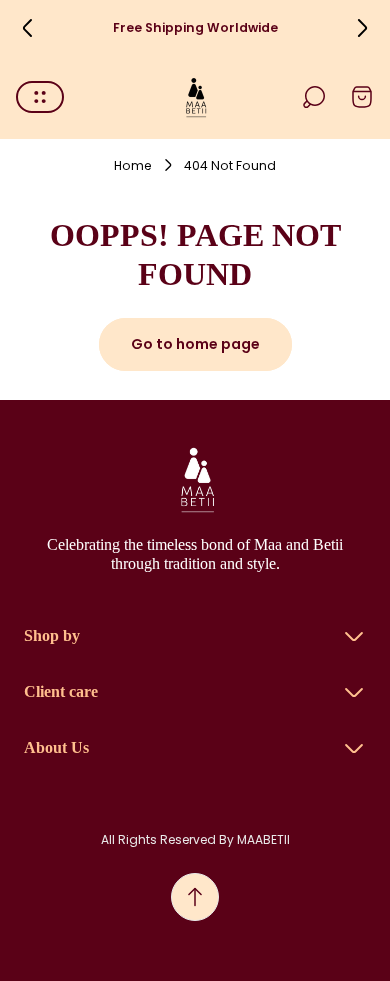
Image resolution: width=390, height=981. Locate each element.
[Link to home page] (195, 479)
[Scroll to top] (195, 897)
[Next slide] (362, 28)
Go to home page (195, 344)
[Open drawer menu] (40, 97)
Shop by (52, 635)
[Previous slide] (28, 28)
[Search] (314, 97)
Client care (61, 691)
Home (133, 166)
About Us (56, 747)
